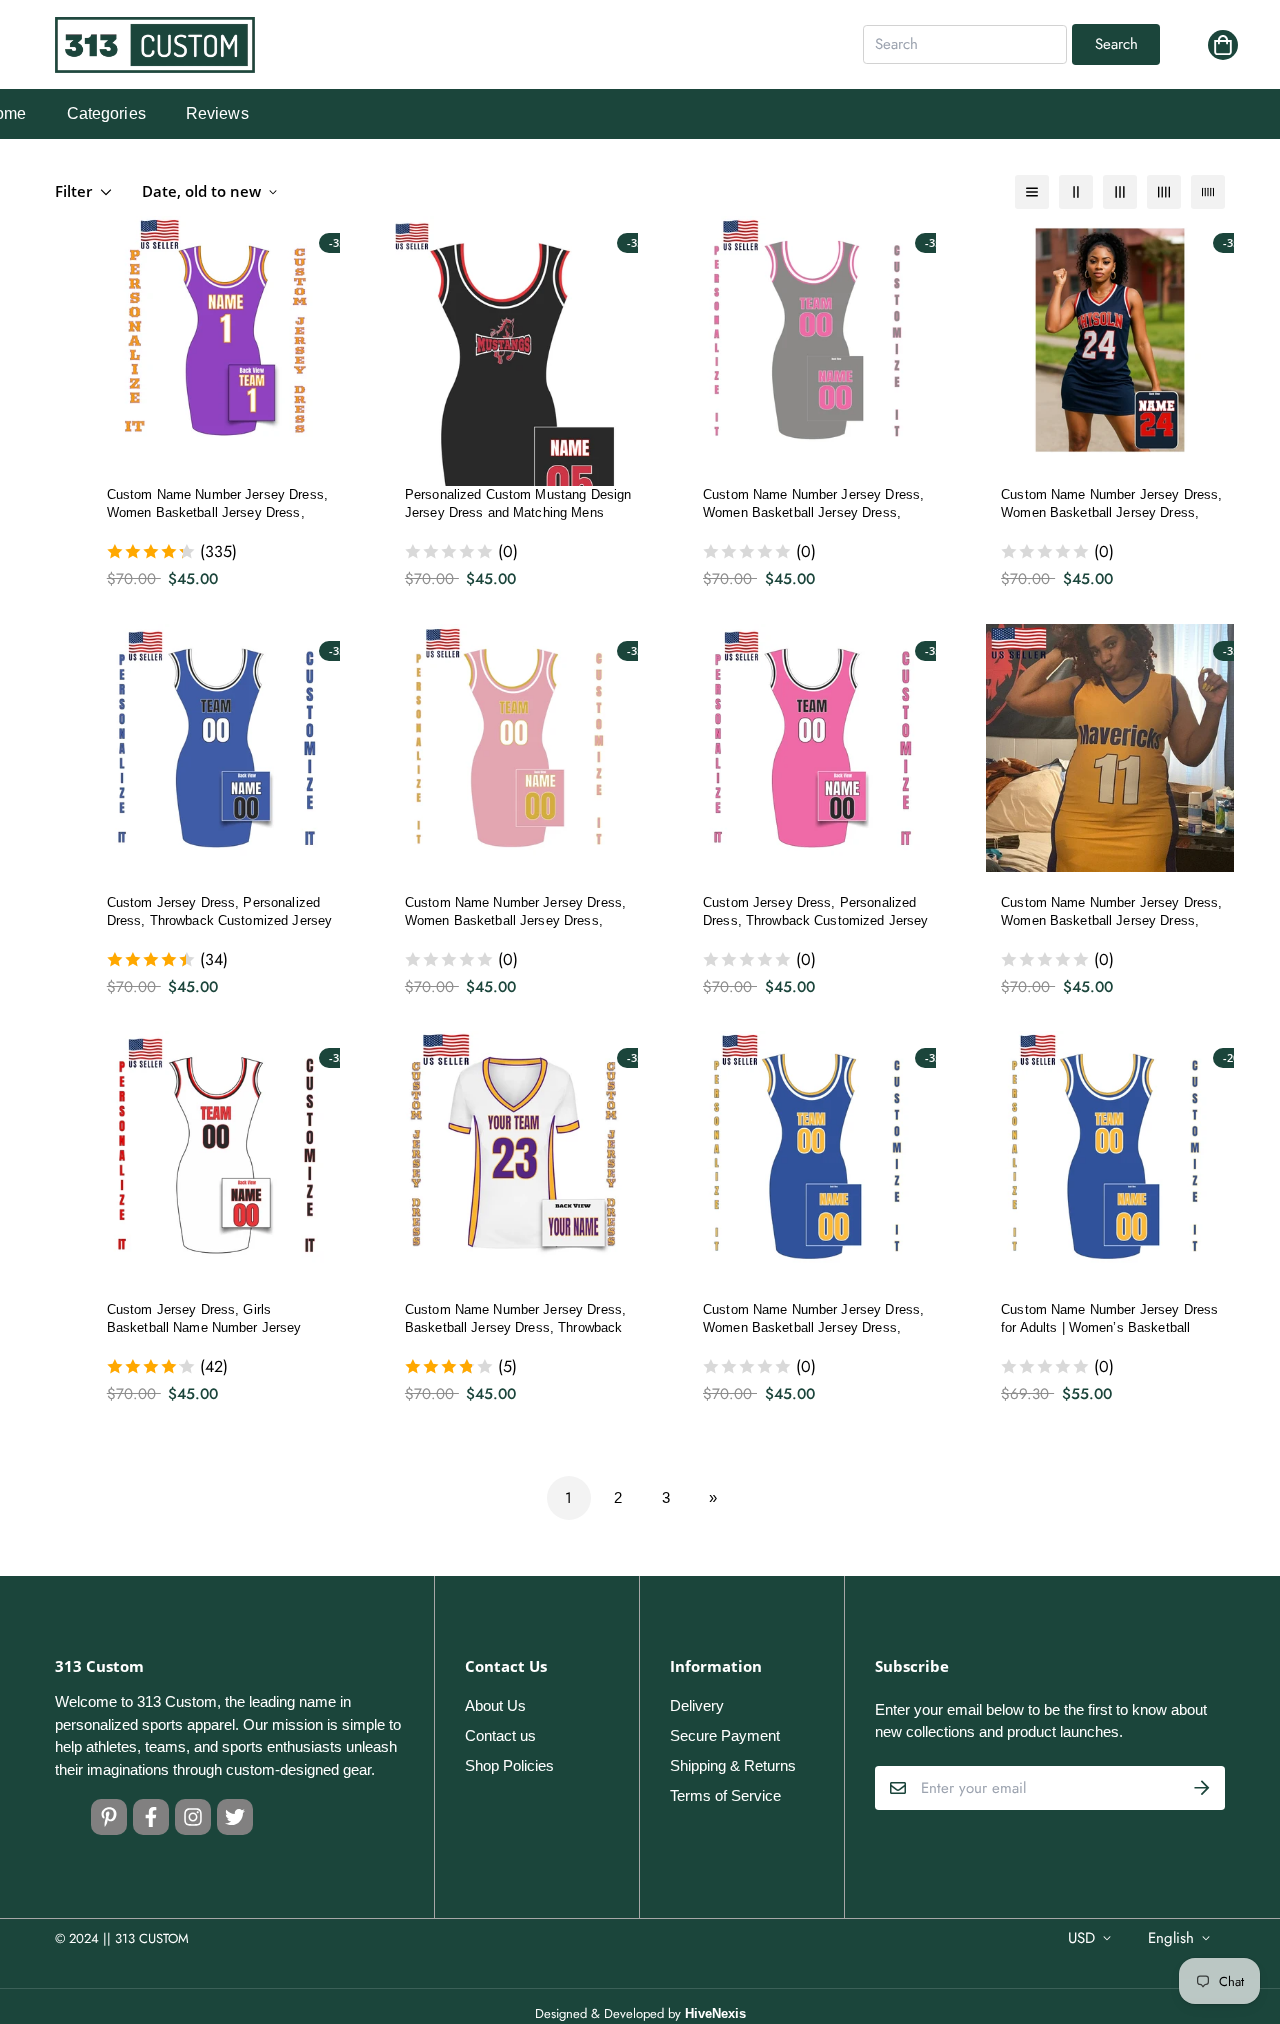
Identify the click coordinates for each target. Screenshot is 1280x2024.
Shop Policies (509, 1765)
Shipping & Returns (733, 1765)
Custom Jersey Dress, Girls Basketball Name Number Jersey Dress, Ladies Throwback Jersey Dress (204, 1320)
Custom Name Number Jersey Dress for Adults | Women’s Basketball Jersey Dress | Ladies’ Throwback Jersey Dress (1109, 1320)
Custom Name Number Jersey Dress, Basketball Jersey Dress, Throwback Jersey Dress (515, 1320)
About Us (495, 1705)
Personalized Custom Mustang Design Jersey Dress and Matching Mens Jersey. (518, 505)
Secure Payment (725, 1735)
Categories (106, 113)
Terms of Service (725, 1795)
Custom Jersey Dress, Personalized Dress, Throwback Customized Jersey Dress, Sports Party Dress (219, 913)
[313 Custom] (155, 45)
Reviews (217, 113)
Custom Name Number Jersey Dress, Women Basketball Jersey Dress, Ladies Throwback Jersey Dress (217, 505)
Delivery (697, 1705)
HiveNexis (715, 2013)
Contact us (500, 1735)
